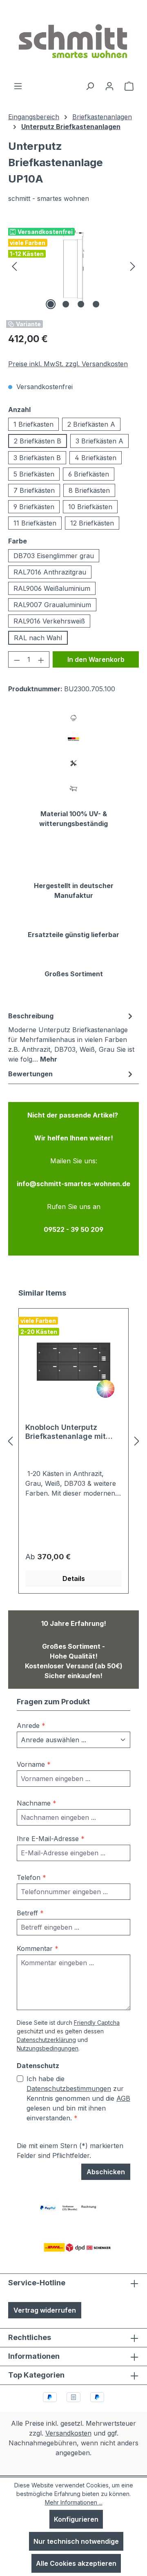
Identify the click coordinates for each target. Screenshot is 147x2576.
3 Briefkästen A (99, 441)
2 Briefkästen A (91, 424)
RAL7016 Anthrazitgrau (50, 572)
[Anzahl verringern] (17, 659)
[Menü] (18, 86)
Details (74, 1579)
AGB (123, 2098)
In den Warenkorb (96, 659)
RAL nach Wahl (38, 638)
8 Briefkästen (89, 490)
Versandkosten (68, 2433)
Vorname (34, 1764)
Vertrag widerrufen (45, 2310)
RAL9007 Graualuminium (52, 605)
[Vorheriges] (14, 266)
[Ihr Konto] (109, 86)
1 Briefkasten (33, 424)
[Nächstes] (133, 266)
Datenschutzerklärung (46, 2040)
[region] (73, 266)
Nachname (37, 1803)
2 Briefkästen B (38, 441)
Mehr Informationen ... (74, 2502)
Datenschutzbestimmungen (69, 2088)
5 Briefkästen (34, 474)
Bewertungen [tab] (30, 1074)
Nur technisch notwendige (76, 2541)
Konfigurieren (76, 2519)
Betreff (30, 1913)
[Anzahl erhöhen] (41, 659)
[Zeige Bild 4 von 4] (96, 304)
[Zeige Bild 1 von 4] (51, 304)
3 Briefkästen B (37, 458)
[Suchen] (90, 86)
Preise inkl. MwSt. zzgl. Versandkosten (68, 364)
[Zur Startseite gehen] (73, 40)
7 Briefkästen (34, 490)
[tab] (71, 1037)
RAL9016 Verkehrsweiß (49, 621)
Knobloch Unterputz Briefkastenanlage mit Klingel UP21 (66, 1432)
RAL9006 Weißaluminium (52, 588)
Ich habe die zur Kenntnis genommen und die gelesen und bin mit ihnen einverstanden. (78, 2098)
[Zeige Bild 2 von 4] (66, 304)
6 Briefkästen (89, 474)
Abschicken (106, 2172)
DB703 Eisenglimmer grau (54, 556)
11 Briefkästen (35, 523)
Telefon (31, 1877)
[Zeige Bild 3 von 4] (81, 304)
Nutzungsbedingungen (48, 2048)
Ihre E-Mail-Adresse (51, 1839)
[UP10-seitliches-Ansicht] (73, 266)
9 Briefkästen (34, 507)
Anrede (31, 1725)
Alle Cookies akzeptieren (76, 2563)
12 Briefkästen (92, 523)
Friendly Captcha (97, 2023)
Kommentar (38, 1948)
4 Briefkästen (96, 458)
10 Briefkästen (90, 507)
